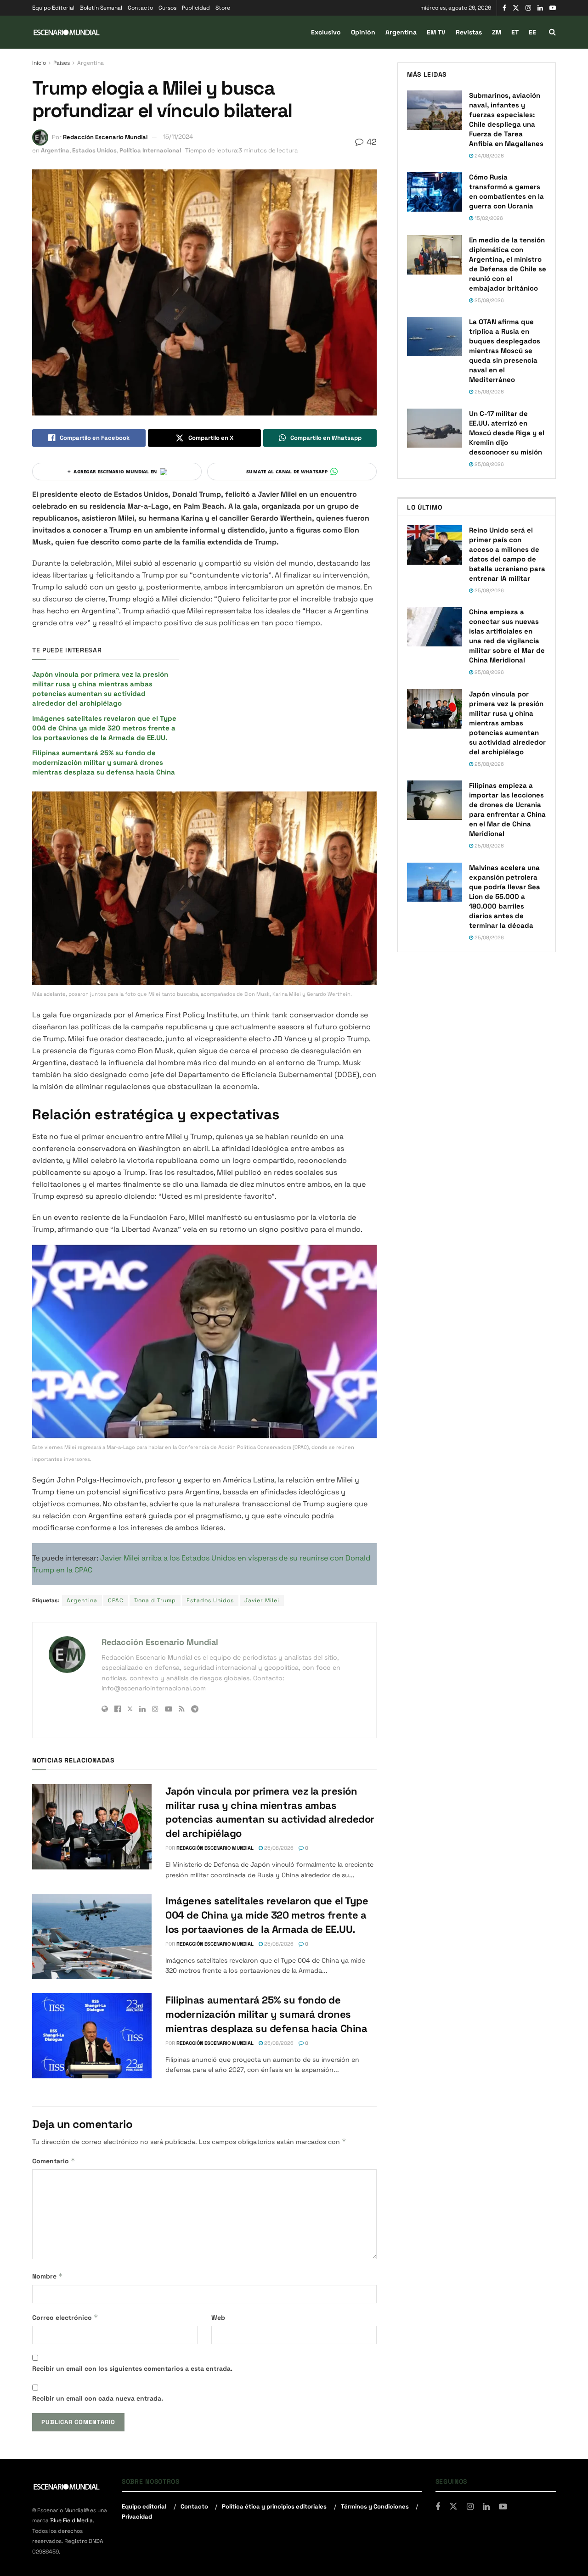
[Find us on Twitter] (516, 8)
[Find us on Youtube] (553, 8)
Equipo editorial (144, 2506)
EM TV (436, 32)
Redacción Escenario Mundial (105, 137)
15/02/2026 (488, 218)
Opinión (363, 32)
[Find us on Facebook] (504, 8)
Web (218, 2318)
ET (515, 32)
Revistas (469, 32)
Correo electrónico (65, 2317)
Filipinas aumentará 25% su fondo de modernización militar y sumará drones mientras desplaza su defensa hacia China (105, 762)
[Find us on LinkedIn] (540, 8)
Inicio (39, 63)
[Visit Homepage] (67, 32)
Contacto (140, 8)
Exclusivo (326, 32)
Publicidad (196, 8)
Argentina (401, 32)
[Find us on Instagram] (528, 8)
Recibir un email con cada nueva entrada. (98, 2398)
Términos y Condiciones (375, 2506)
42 (370, 142)
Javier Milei (262, 1600)
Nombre (48, 2276)
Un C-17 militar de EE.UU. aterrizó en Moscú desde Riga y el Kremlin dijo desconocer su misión (507, 433)
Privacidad (137, 2517)
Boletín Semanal (101, 8)
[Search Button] (552, 32)
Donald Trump (155, 1600)
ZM (497, 32)
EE (532, 32)
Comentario (54, 2161)
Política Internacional (150, 150)
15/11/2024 (178, 137)
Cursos (167, 8)
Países (62, 63)
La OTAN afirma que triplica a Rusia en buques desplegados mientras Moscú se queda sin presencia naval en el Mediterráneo (505, 351)
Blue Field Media (71, 2520)
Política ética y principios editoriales (274, 2506)
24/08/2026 (489, 156)
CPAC (116, 1600)
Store (223, 8)
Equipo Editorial (53, 8)
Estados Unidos (94, 150)
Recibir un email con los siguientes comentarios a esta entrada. (132, 2368)
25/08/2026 (278, 1848)
